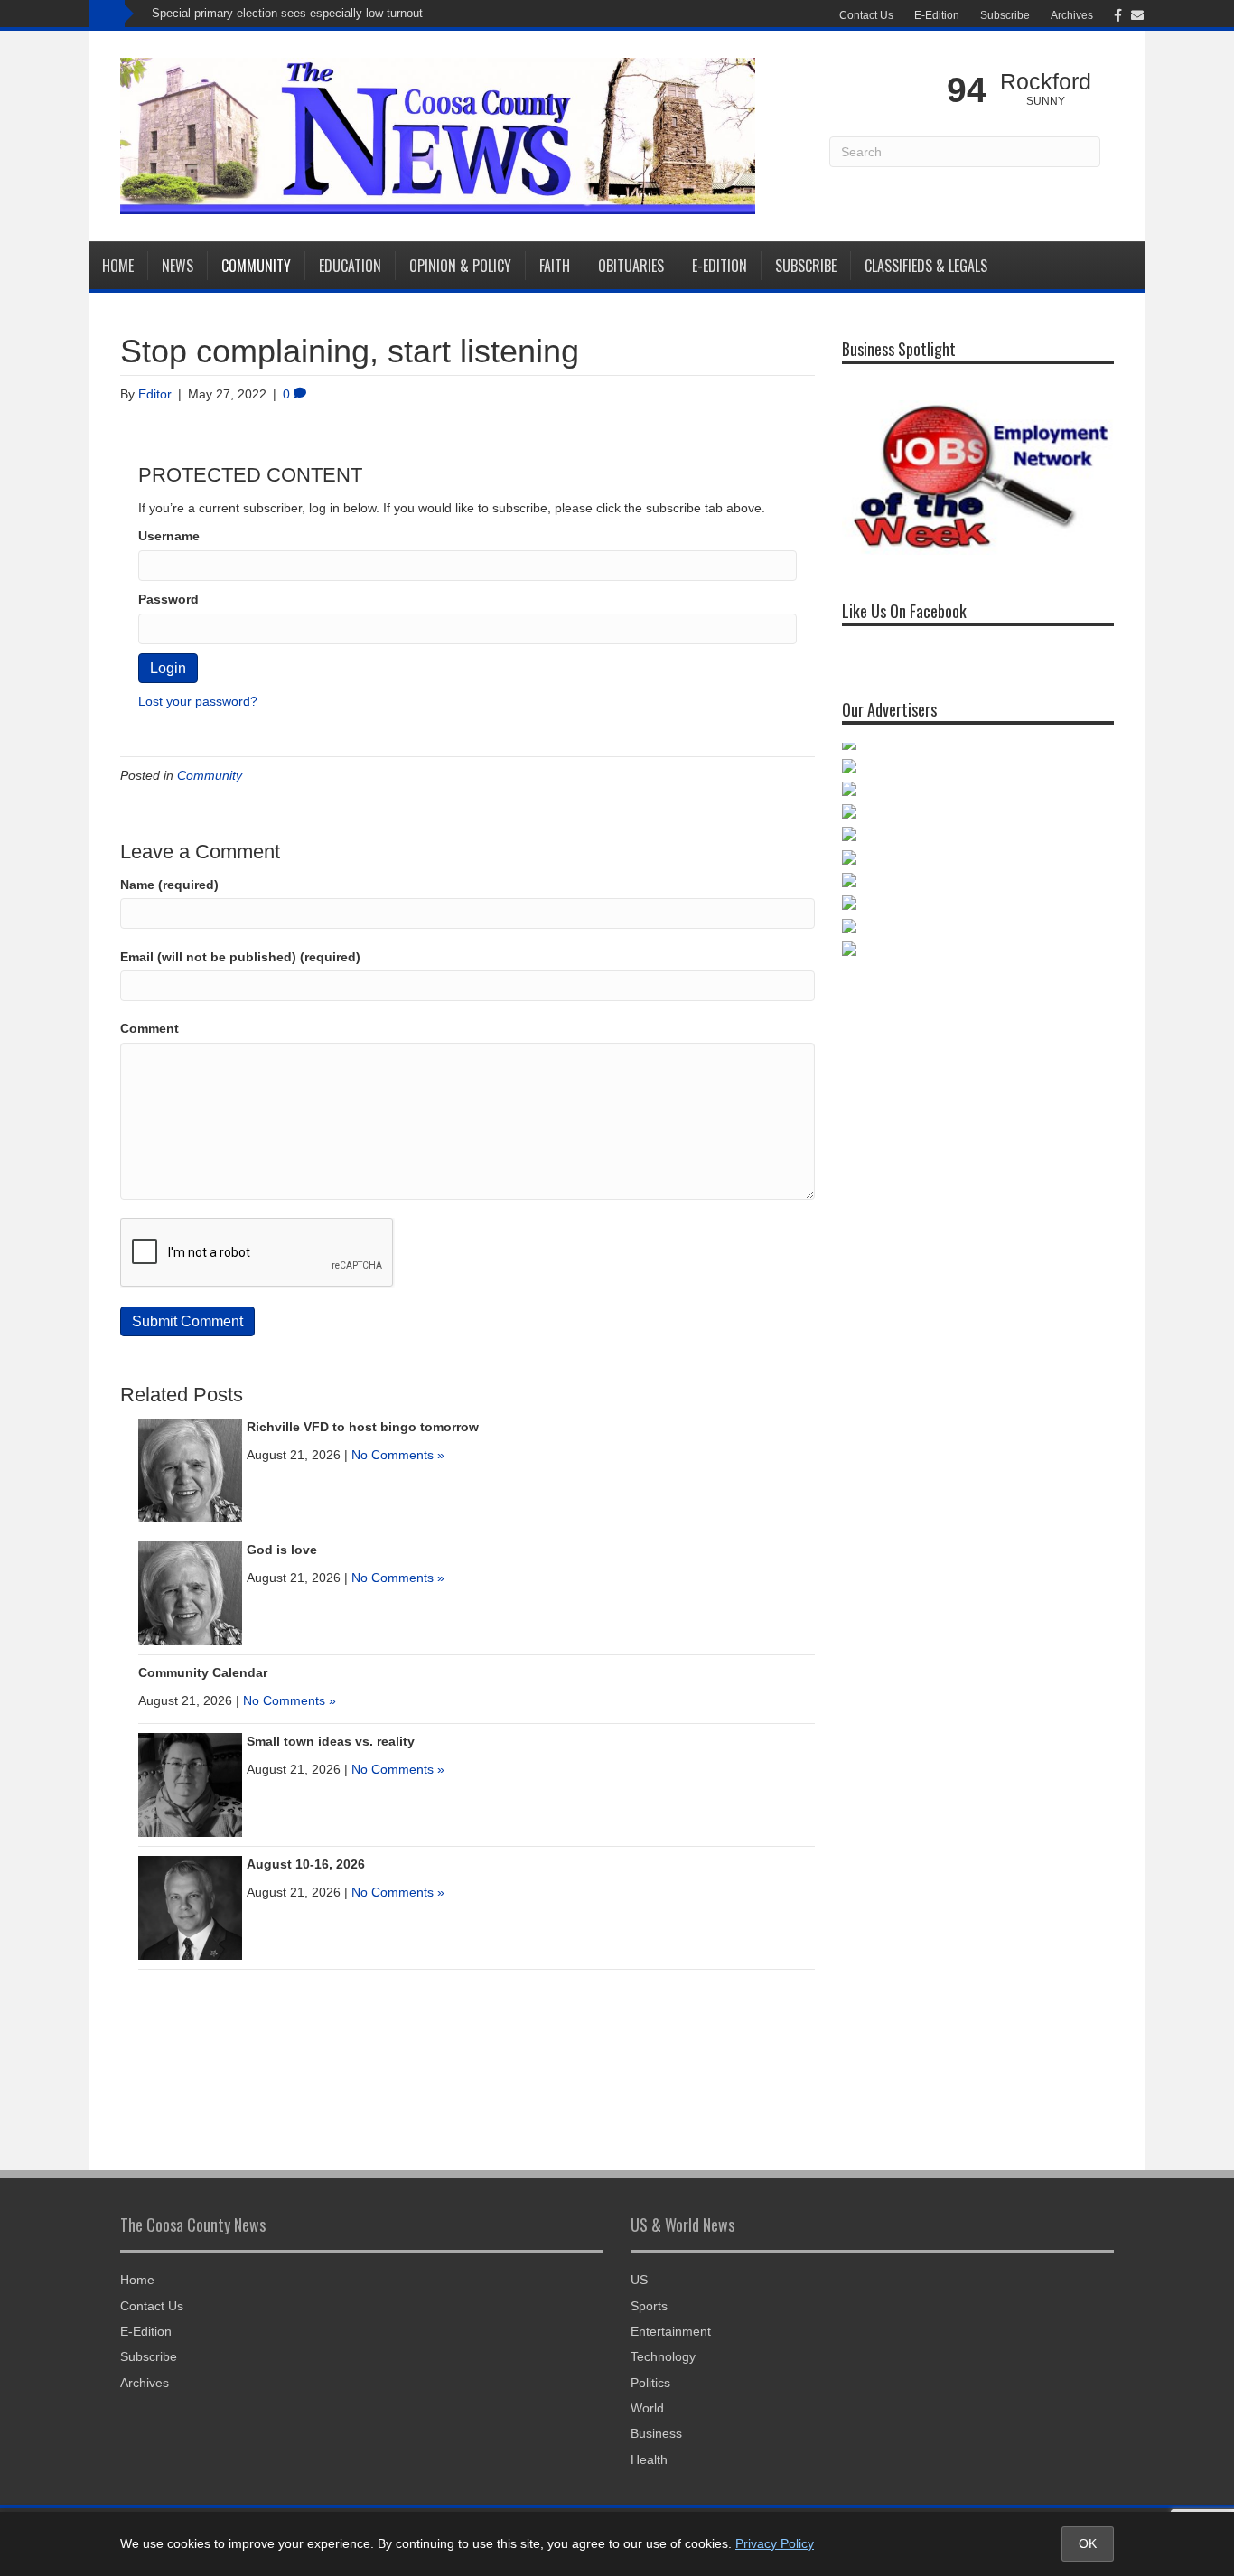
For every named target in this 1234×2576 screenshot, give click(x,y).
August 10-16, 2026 (306, 1864)
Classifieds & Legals (926, 266)
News (178, 266)
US (639, 2280)
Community (256, 266)
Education (350, 266)
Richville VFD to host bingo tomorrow (363, 1427)
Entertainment (671, 2331)
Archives (1072, 15)
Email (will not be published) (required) (240, 957)
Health (649, 2459)
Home (118, 266)
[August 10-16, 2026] (190, 1906)
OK (1088, 2543)
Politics (650, 2383)
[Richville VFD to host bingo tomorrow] (190, 1469)
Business (656, 2433)
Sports (649, 2306)
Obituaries (631, 266)
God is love (282, 1550)
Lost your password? (198, 701)
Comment (150, 1028)
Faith (555, 266)
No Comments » (398, 1455)
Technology (663, 2356)
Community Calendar (203, 1672)
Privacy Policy (775, 2543)
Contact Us (866, 15)
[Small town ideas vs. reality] (190, 1784)
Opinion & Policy (460, 266)
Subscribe (1005, 15)
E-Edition (937, 15)
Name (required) (169, 885)
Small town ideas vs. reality (331, 1741)
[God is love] (190, 1592)
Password (168, 599)
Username (169, 536)
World (647, 2408)
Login (168, 668)
